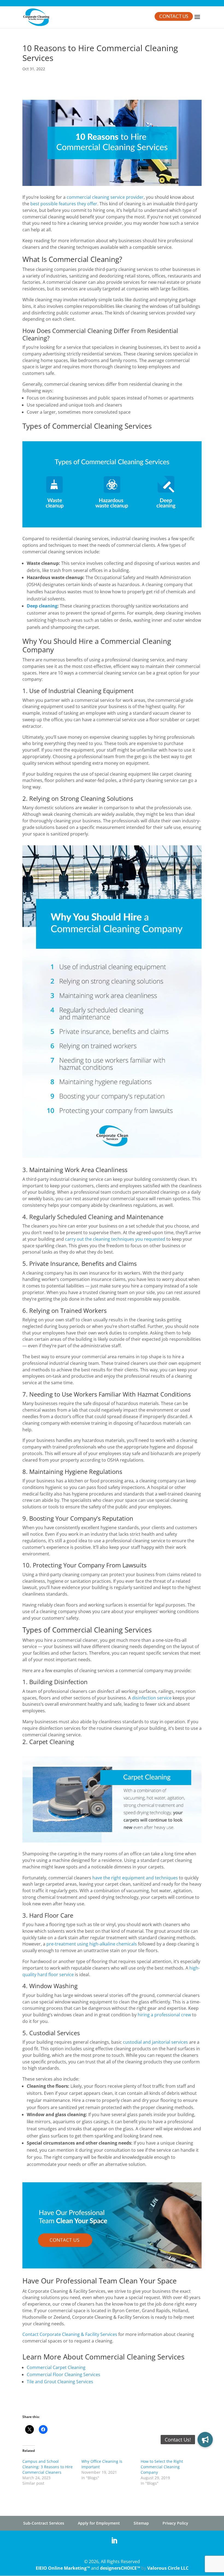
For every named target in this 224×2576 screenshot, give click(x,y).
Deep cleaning (42, 606)
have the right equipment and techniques (135, 1878)
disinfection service (152, 1698)
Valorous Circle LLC (168, 2568)
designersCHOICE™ (120, 2568)
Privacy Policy (175, 2523)
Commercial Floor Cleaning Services (64, 2375)
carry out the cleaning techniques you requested (115, 1239)
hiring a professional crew (164, 2015)
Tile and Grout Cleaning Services (60, 2382)
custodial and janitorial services (155, 2042)
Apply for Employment (99, 2523)
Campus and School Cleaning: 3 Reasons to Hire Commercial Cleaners (48, 2467)
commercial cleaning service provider (105, 197)
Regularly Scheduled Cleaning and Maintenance (96, 1217)
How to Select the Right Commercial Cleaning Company (162, 2467)
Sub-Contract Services (44, 2523)
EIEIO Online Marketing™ (63, 2568)
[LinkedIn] (114, 2541)
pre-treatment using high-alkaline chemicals (92, 1944)
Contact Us (174, 17)
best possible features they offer (64, 204)
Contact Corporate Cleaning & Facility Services (70, 2334)
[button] (205, 2440)
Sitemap (141, 2523)
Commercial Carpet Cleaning (56, 2367)
